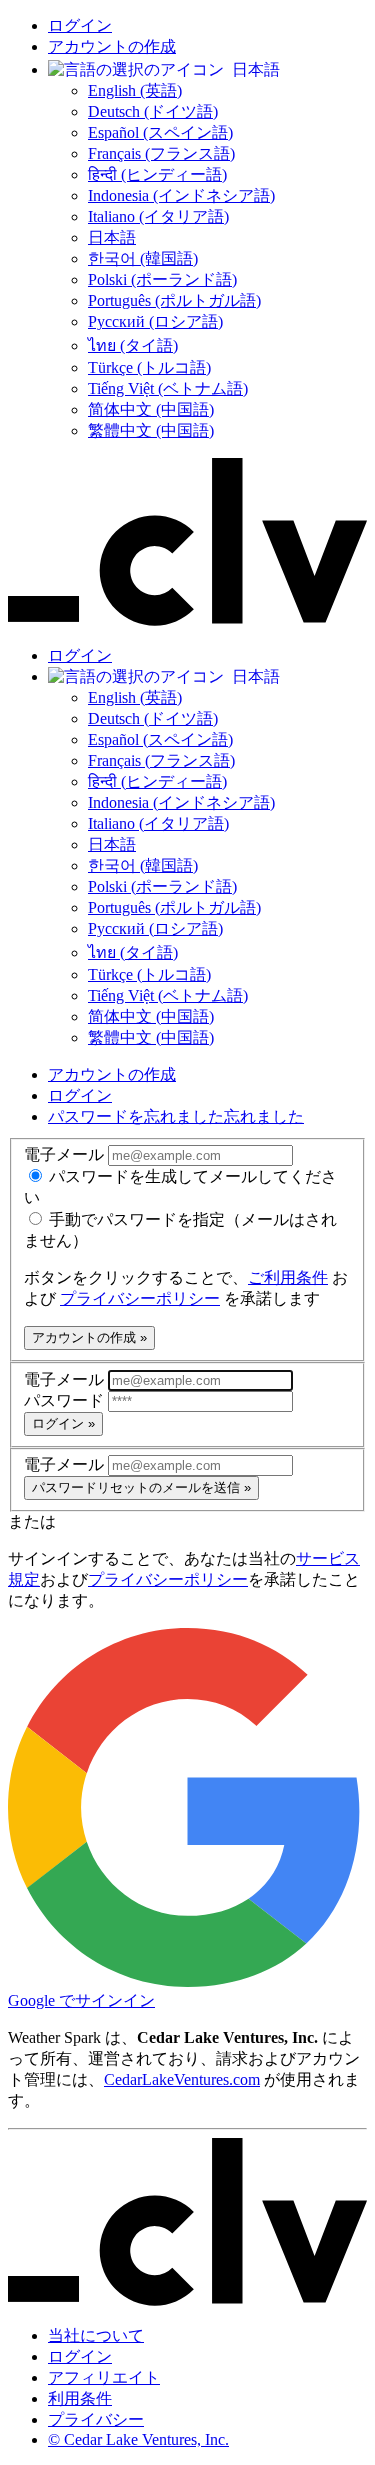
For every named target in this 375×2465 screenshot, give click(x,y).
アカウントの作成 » (89, 1337)
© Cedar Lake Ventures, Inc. (138, 2439)
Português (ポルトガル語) (174, 300)
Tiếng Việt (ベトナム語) (168, 388)
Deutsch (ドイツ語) (153, 111)
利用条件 (80, 2398)
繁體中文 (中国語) (151, 430)
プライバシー (96, 2419)
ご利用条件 (288, 1277)
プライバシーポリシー (140, 1298)
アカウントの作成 (112, 46)
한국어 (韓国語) (143, 258)
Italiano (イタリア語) (158, 216)
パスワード (66, 1400)
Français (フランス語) (161, 153)
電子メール (66, 1154)
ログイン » (63, 1423)
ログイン (80, 25)
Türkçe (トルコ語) (149, 367)
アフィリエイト (104, 2377)
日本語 (112, 237)
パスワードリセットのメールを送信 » (141, 1487)
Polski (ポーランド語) (162, 279)
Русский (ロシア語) (155, 321)
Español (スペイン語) (160, 132)
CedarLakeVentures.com (182, 2079)
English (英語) (135, 90)
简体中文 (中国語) (151, 409)
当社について (96, 2335)
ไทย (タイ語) (133, 345)
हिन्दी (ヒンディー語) (157, 174)
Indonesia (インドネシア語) (181, 195)
